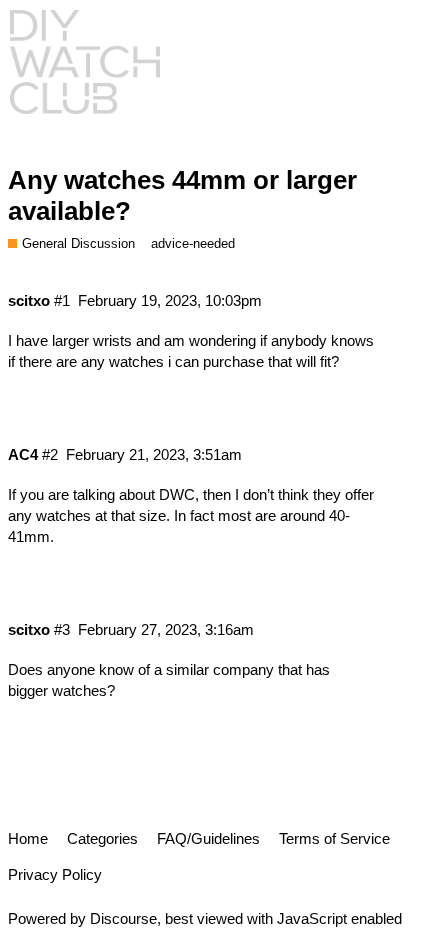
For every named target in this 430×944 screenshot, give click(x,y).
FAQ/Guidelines (208, 838)
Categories (102, 838)
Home (28, 838)
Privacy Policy (55, 874)
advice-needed (193, 243)
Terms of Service (334, 838)
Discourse (123, 918)
